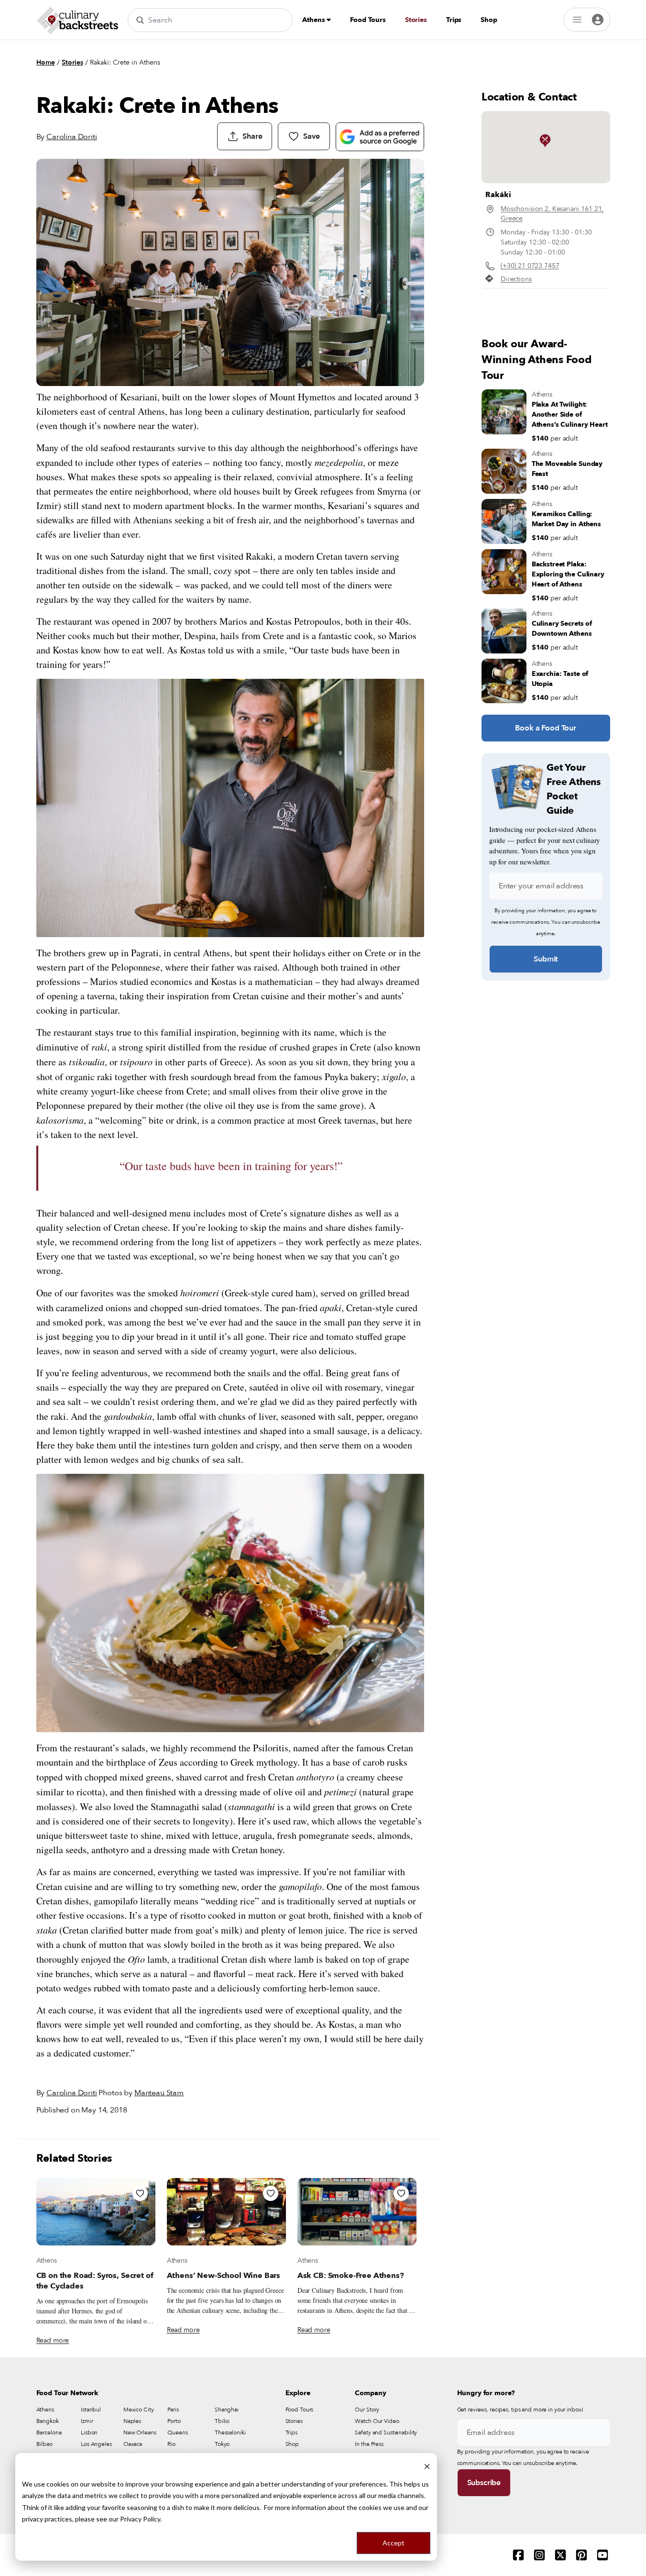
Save (311, 136)
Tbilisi (222, 2421)
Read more (53, 2340)
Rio (171, 2444)
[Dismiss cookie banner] (427, 2466)
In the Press (369, 2444)
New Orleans (140, 2432)
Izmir (87, 2421)
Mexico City (139, 2410)
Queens (177, 2432)
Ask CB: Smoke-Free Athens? (351, 2276)
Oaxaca (133, 2444)
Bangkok (48, 2421)
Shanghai (227, 2410)
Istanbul (91, 2410)
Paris (173, 2410)
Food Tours (368, 20)
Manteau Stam (159, 2093)
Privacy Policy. (141, 2519)
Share (252, 136)
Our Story (367, 2410)
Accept (394, 2543)
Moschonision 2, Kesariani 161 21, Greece (552, 214)
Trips (454, 20)
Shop (489, 20)
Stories (416, 20)
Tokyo (222, 2444)
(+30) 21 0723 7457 (530, 266)
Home (46, 62)
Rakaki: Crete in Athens (125, 62)
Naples (132, 2421)
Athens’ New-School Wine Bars (224, 2276)
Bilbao (44, 2444)
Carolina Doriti (72, 137)
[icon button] (140, 2193)
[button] (545, 141)
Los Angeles (96, 2444)
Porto (174, 2421)
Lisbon (89, 2432)
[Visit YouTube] (602, 2555)
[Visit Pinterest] (581, 2555)
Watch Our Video (377, 2421)
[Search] (140, 20)
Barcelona (49, 2432)
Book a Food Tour (545, 728)
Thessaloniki (230, 2432)
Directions (516, 279)
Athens (314, 20)
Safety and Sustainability (386, 2432)
